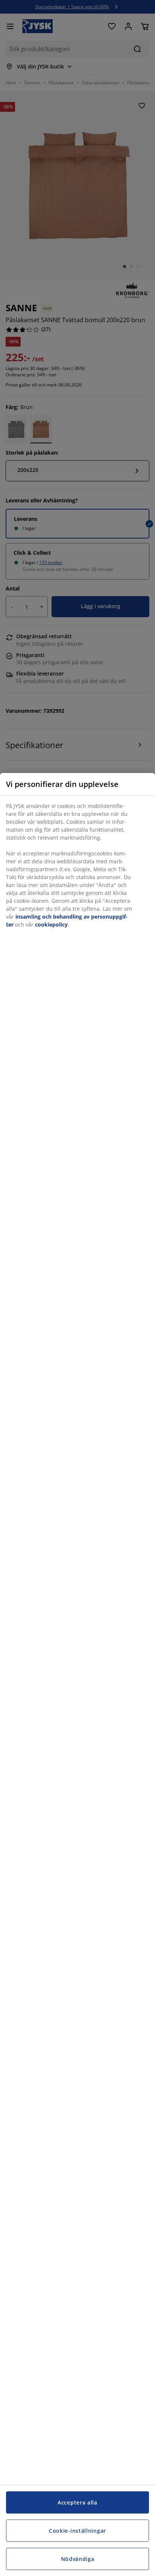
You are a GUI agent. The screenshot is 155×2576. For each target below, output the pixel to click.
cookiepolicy (51, 924)
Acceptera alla (77, 2502)
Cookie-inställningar (77, 2531)
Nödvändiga (78, 2559)
